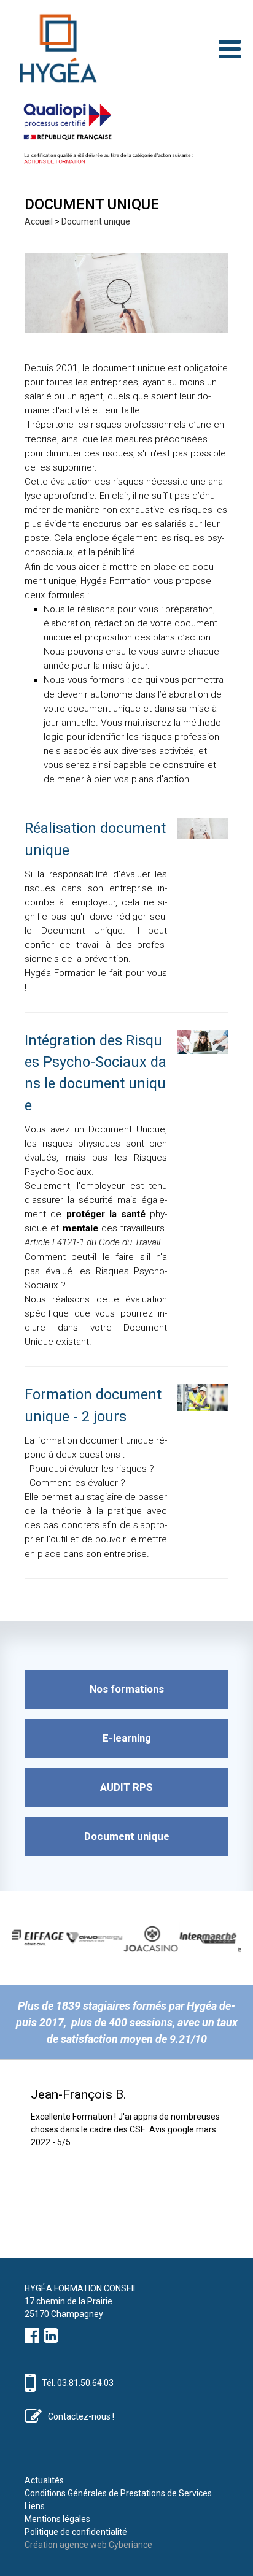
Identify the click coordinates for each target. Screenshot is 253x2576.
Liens (35, 2506)
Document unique (96, 221)
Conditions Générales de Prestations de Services (118, 2493)
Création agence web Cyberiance (88, 2545)
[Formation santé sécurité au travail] (55, 49)
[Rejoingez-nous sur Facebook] (32, 2339)
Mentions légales (57, 2519)
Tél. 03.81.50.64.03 (78, 2383)
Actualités (44, 2480)
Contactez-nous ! (81, 2416)
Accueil (39, 221)
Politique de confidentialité (76, 2532)
